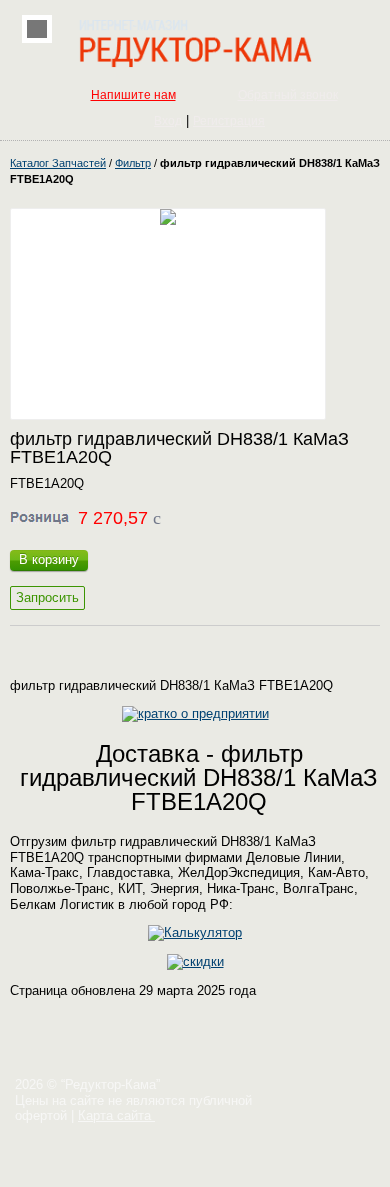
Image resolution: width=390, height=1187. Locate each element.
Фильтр (133, 163)
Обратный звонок (288, 95)
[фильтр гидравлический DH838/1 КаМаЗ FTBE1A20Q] (168, 314)
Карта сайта (116, 1115)
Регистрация (229, 121)
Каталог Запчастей (58, 163)
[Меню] (37, 29)
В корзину (49, 559)
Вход (168, 121)
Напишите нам (133, 95)
